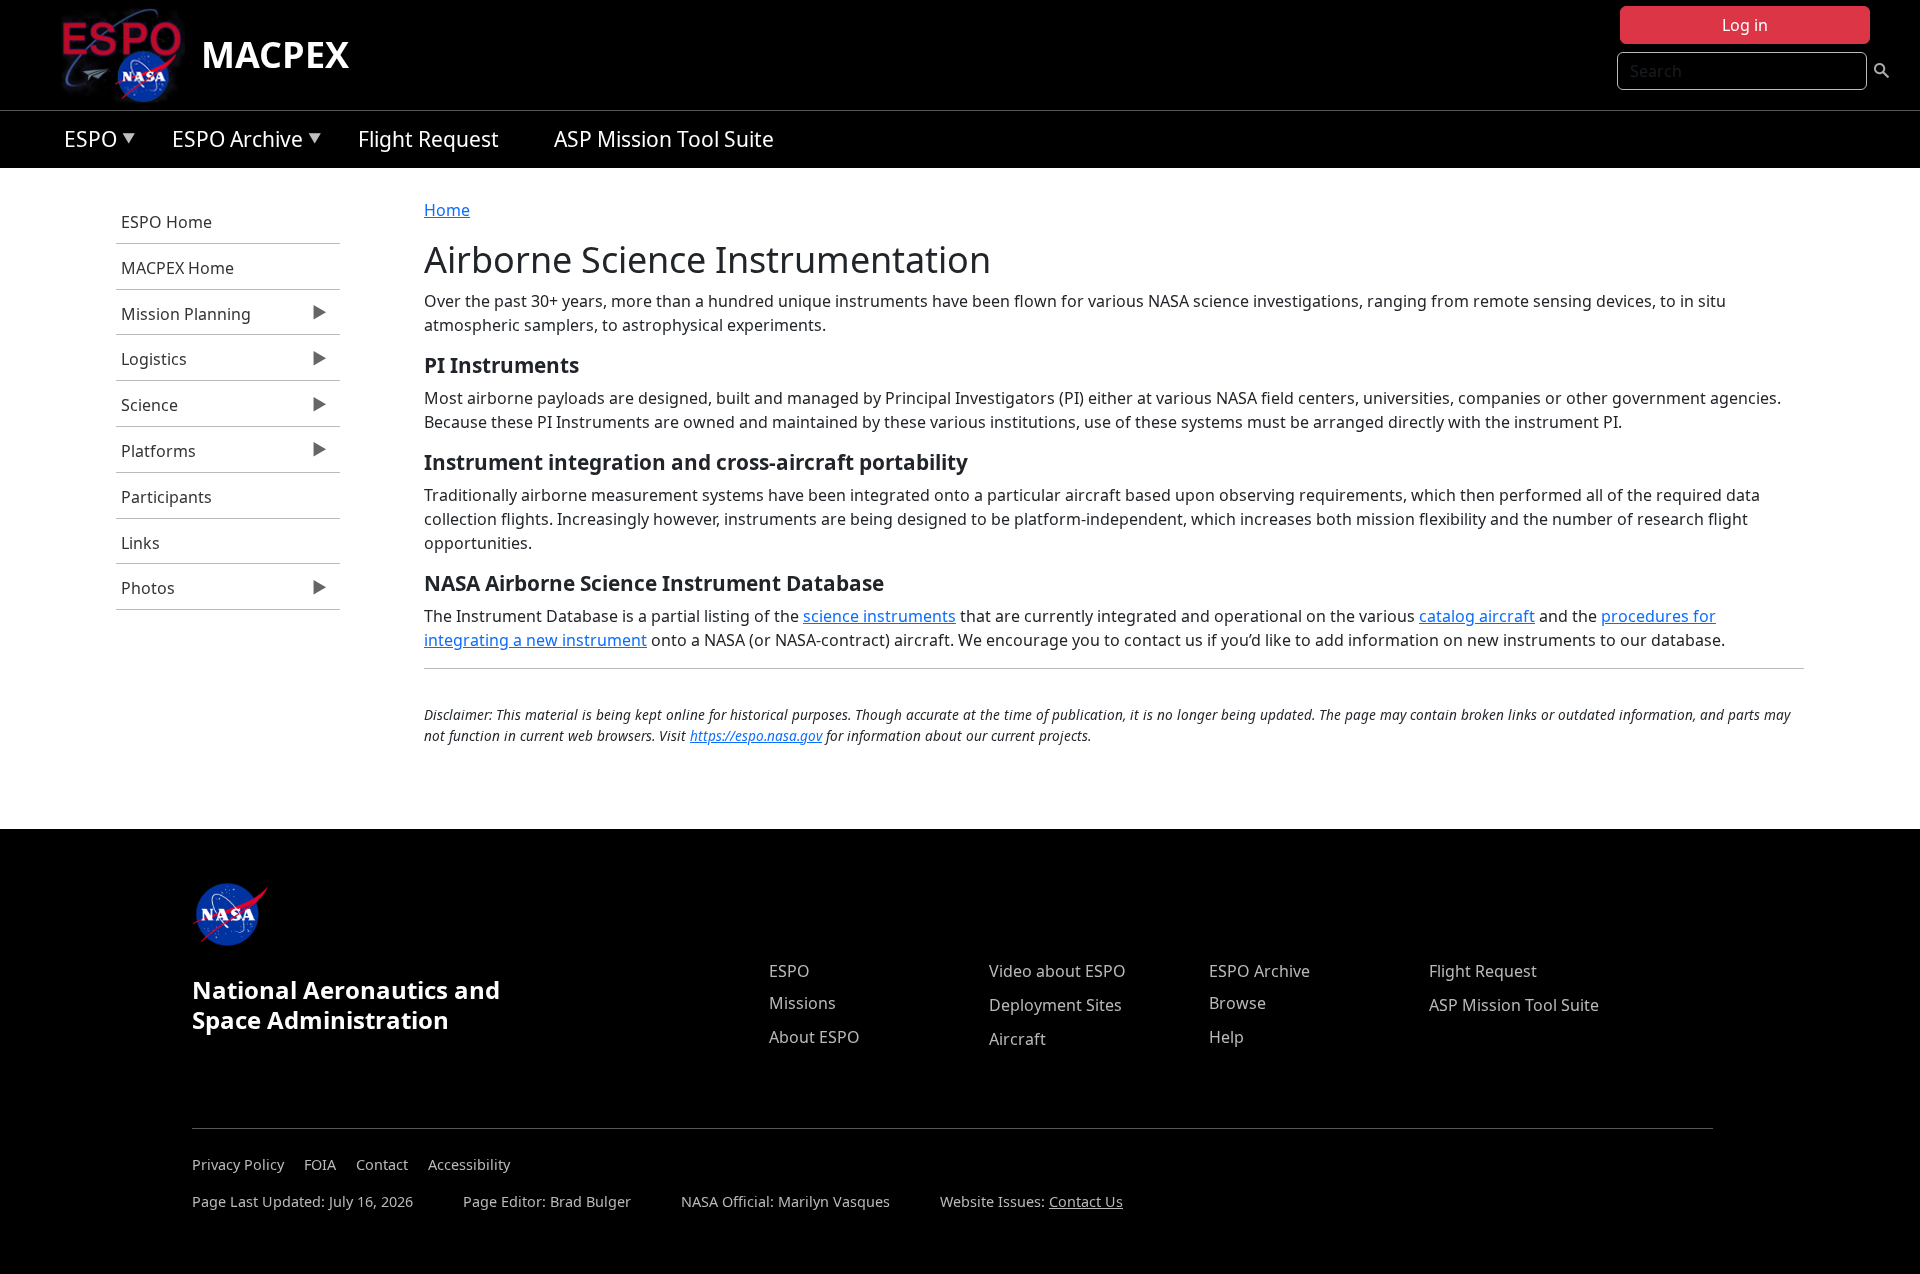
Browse (1237, 1003)
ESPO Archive (232, 142)
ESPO (85, 142)
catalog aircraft (1477, 616)
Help (1226, 1037)
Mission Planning (183, 319)
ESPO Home (166, 222)
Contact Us (1086, 1201)
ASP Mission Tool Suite (664, 139)
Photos (145, 593)
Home (447, 210)
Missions (802, 1003)
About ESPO (814, 1037)
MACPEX (275, 54)
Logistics (151, 364)
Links (140, 543)
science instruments (879, 616)
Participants (166, 497)
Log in (1745, 25)
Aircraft (1017, 1039)
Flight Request (428, 139)
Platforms (156, 456)
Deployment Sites (1055, 1005)
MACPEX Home (177, 268)
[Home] (129, 55)
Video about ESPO (1057, 971)
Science (147, 410)
